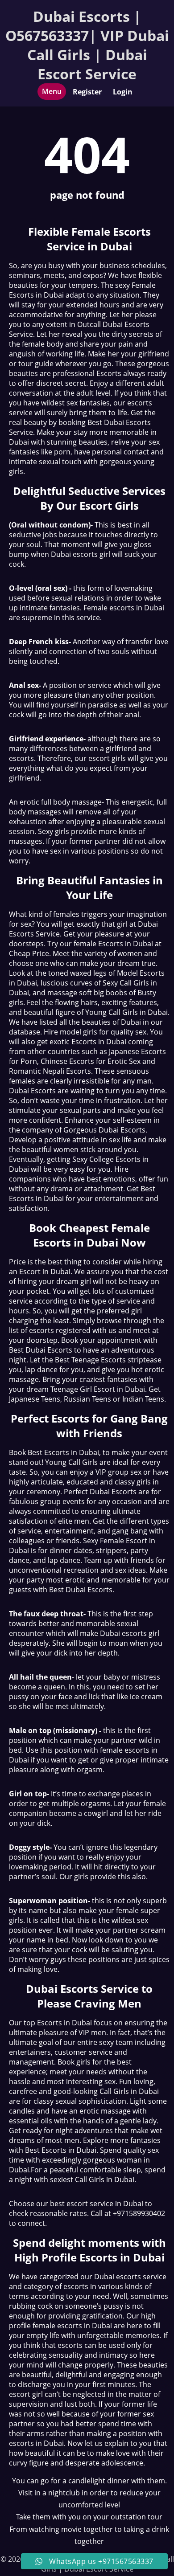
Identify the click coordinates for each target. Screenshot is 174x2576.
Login (123, 92)
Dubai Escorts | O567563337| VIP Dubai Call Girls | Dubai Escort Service (87, 45)
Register (87, 92)
